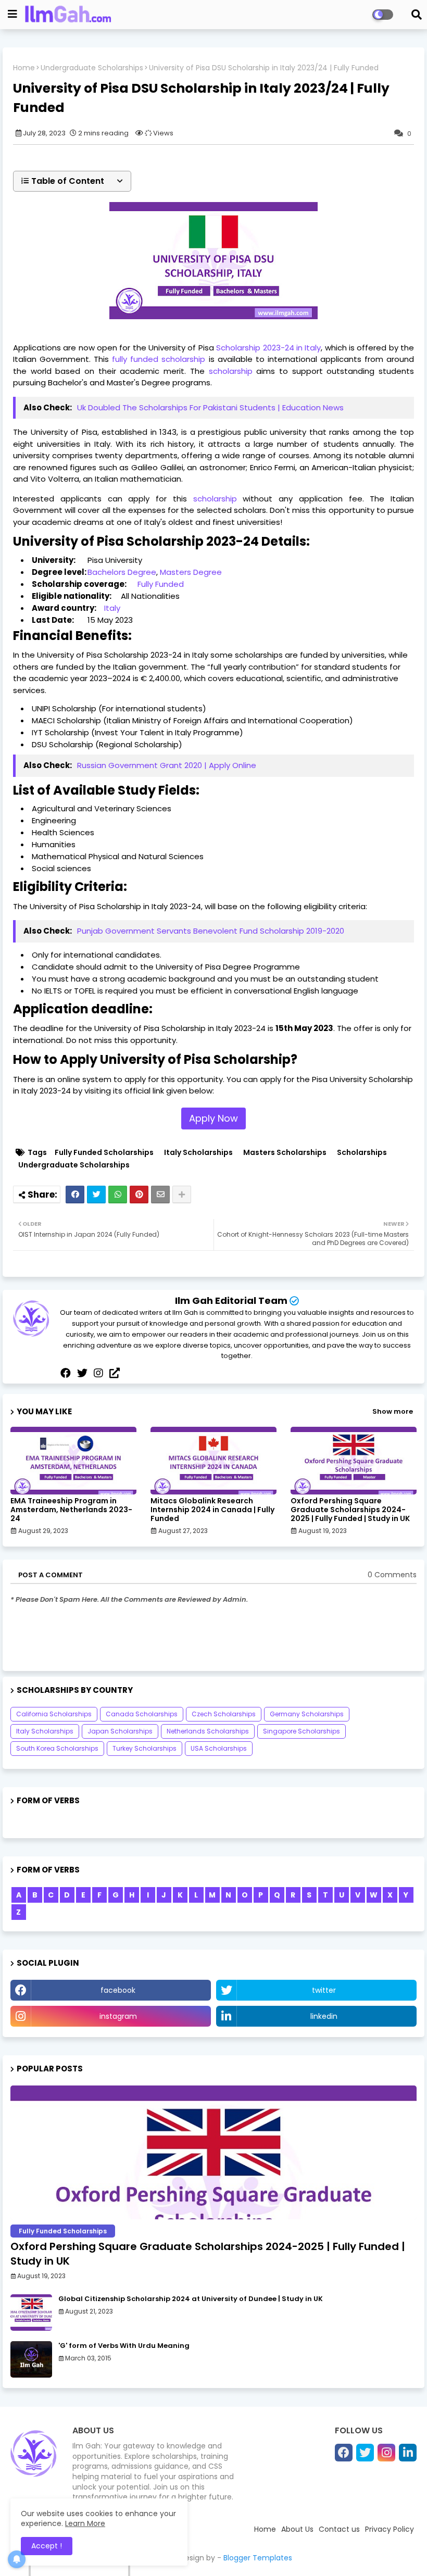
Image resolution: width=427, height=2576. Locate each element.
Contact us (339, 2529)
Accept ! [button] (47, 2546)
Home (24, 68)
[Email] (160, 1195)
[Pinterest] (139, 1195)
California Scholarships (54, 1714)
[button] (72, 181)
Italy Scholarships (198, 1153)
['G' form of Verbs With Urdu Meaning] (31, 2359)
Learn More (85, 2523)
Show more (393, 1411)
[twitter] (82, 1373)
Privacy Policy (390, 2529)
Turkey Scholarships (145, 1748)
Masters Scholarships (285, 1153)
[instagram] (98, 1373)
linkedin (324, 2016)
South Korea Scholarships (57, 1748)
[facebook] (66, 1373)
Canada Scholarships (142, 1714)
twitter (324, 1990)
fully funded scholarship (159, 359)
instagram (118, 2016)
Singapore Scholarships (302, 1731)
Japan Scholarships (120, 1731)
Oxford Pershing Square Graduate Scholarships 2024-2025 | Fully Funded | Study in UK (350, 1510)
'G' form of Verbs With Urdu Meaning (124, 2346)
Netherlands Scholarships (208, 1731)
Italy (112, 608)
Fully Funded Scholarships (104, 1153)
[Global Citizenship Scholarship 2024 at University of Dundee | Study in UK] (31, 2313)
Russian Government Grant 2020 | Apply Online (167, 765)
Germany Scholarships (307, 1714)
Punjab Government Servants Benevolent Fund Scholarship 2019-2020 (211, 931)
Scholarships (362, 1153)
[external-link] (115, 1373)
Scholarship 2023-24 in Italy (268, 348)
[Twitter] (96, 1195)
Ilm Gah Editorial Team (231, 1300)
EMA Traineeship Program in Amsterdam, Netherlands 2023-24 (71, 1510)
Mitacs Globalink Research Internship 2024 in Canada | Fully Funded (212, 1510)
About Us (297, 2529)
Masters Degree (191, 572)
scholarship (231, 371)
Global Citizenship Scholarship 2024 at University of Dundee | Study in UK (191, 2299)
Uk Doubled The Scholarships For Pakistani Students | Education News (210, 407)
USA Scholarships (219, 1748)
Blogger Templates (258, 2558)
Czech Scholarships (224, 1714)
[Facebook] (75, 1195)
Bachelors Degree (122, 572)
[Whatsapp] (118, 1195)
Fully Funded (161, 584)
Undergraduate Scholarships (92, 68)
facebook (118, 1990)
